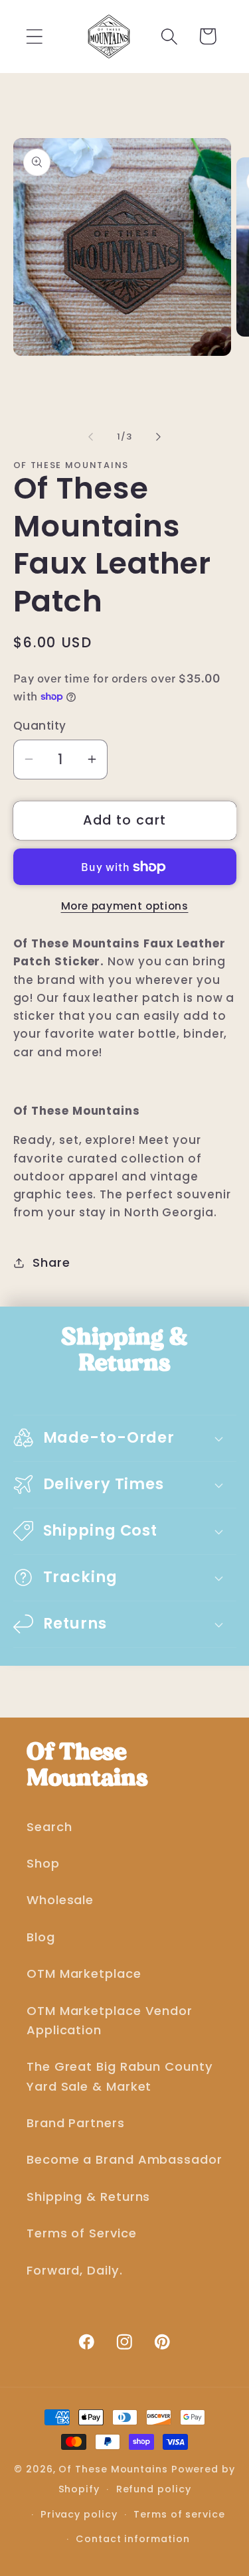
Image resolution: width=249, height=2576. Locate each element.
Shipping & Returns (88, 2197)
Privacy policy (79, 2514)
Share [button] (51, 1262)
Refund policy (154, 2489)
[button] (34, 36)
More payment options (125, 906)
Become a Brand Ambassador (124, 2159)
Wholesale (60, 1900)
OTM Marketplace (84, 1973)
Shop (43, 1863)
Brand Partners (76, 2123)
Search (49, 1827)
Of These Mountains (115, 2469)
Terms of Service (82, 2233)
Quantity (40, 726)
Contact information (132, 2539)
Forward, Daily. (75, 2270)
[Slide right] (158, 437)
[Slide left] (91, 437)
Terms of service (179, 2514)
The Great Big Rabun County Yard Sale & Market (120, 2076)
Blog (41, 1937)
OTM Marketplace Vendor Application (110, 2020)
